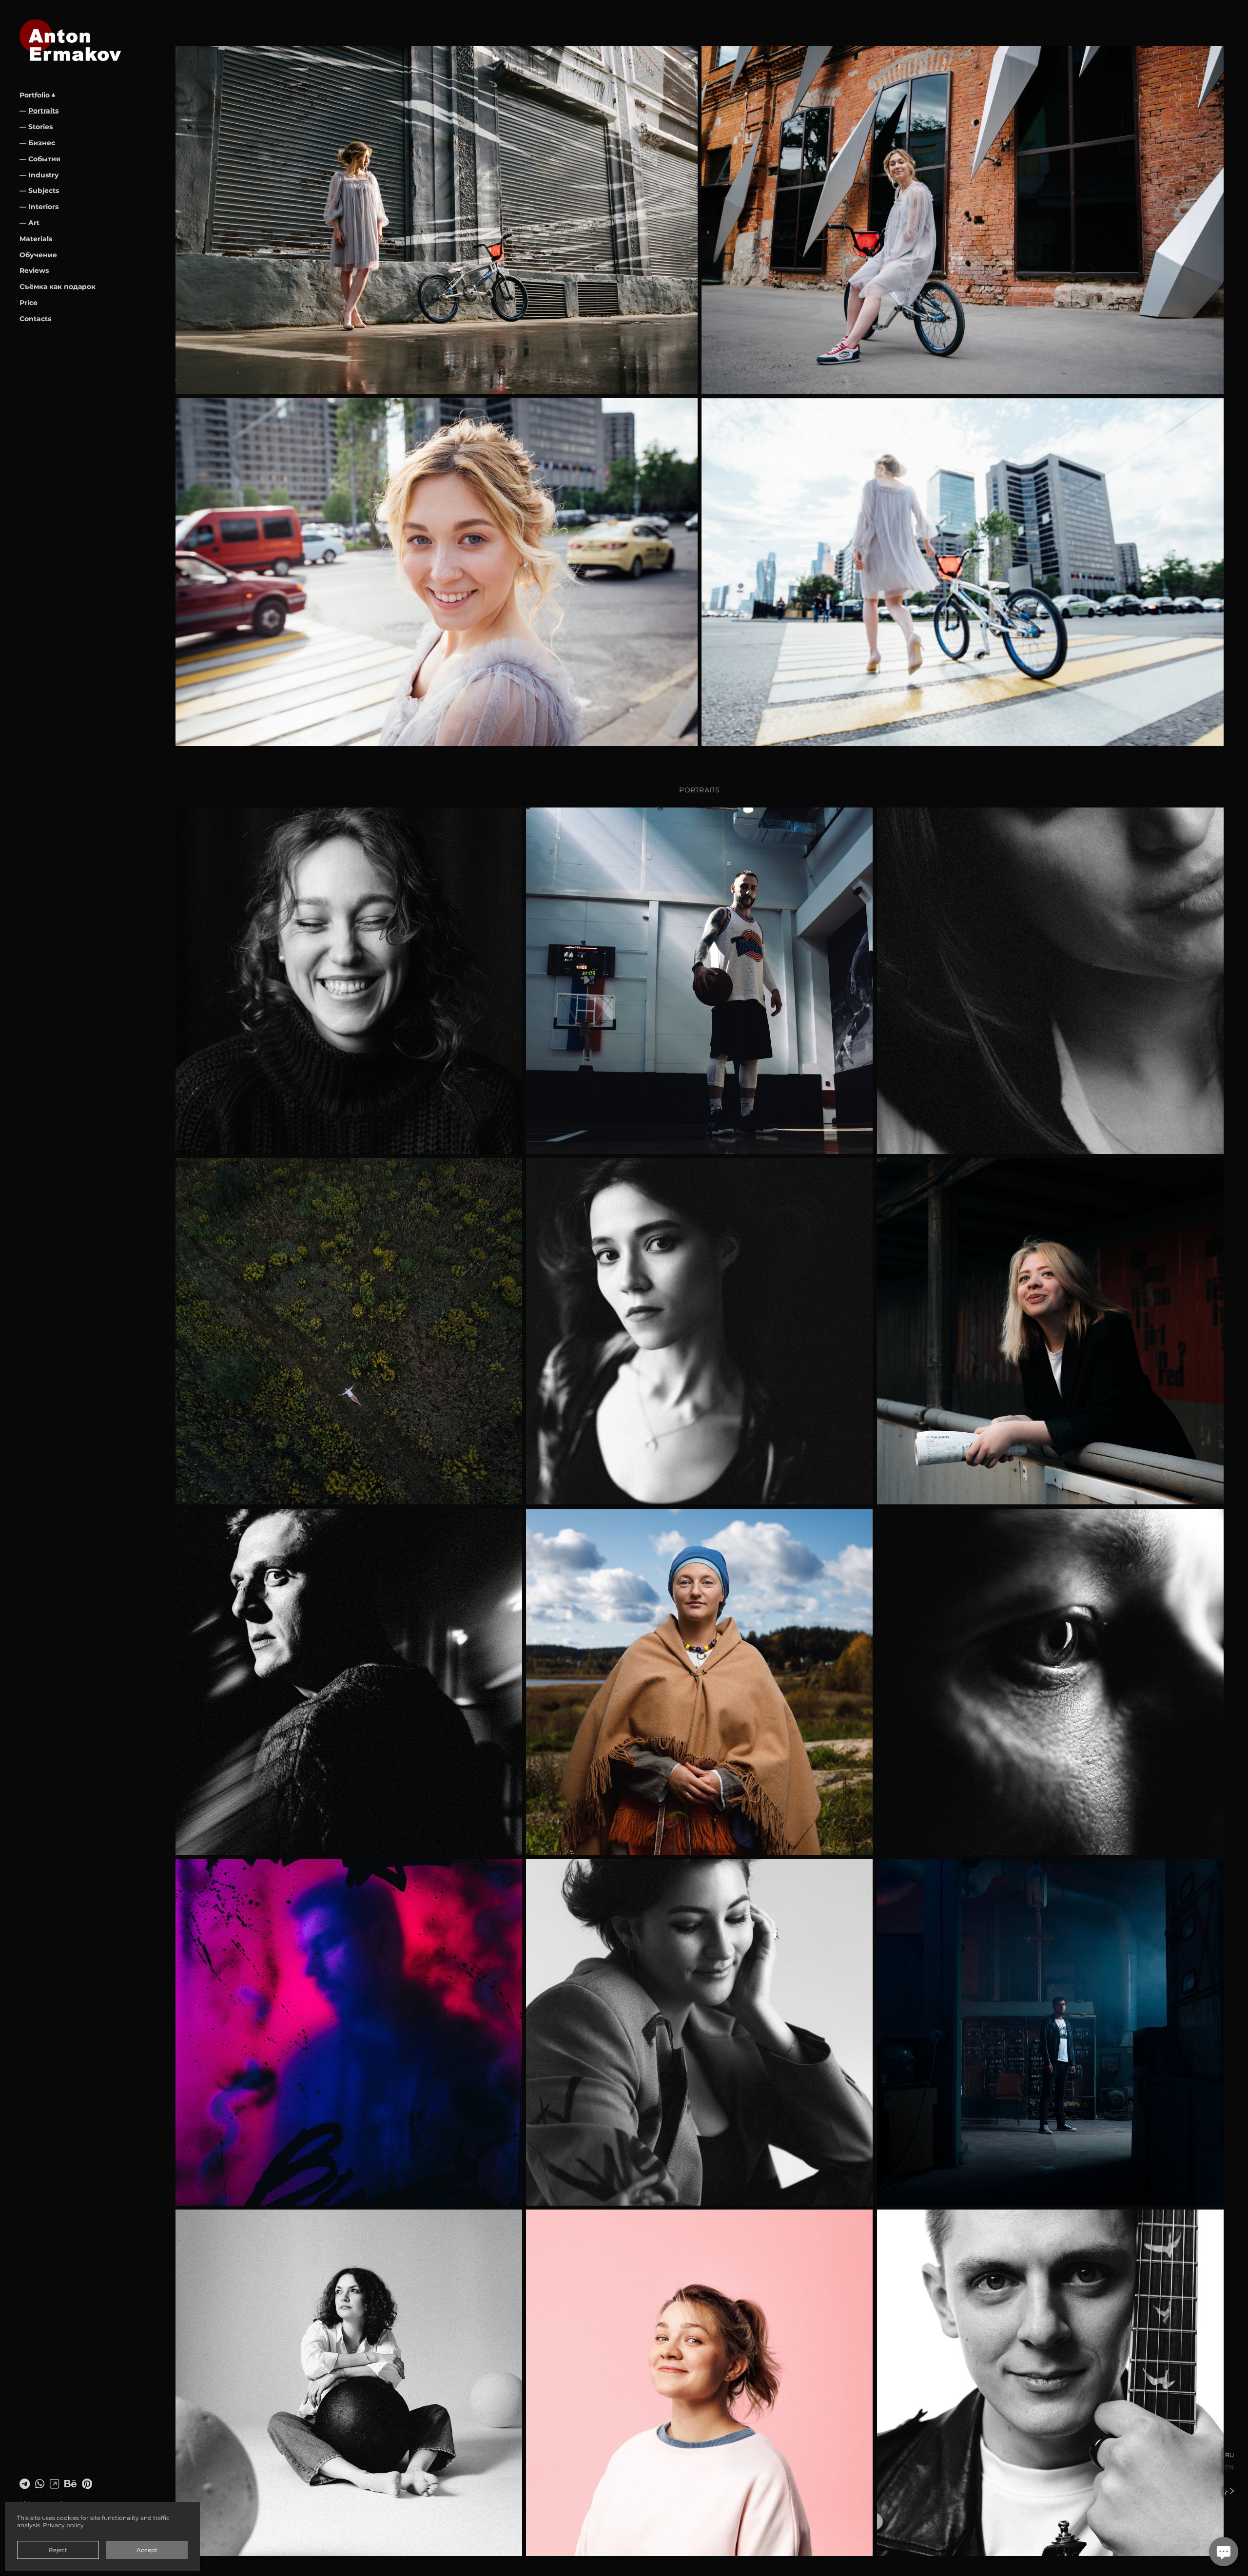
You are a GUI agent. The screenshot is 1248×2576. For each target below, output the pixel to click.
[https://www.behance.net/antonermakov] (70, 2484)
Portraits (43, 111)
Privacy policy (63, 2525)
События (44, 159)
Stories (40, 127)
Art (34, 223)
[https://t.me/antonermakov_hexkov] (25, 2484)
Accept (147, 2550)
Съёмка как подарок (58, 287)
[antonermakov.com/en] (70, 40)
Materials (36, 239)
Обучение (38, 255)
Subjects (44, 191)
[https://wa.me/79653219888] (40, 2484)
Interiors (43, 207)
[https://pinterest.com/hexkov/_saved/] (87, 2484)
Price (29, 303)
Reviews (34, 270)
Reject (58, 2550)
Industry (43, 175)
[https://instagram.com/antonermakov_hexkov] (54, 2484)
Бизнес (42, 143)
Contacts (35, 319)
